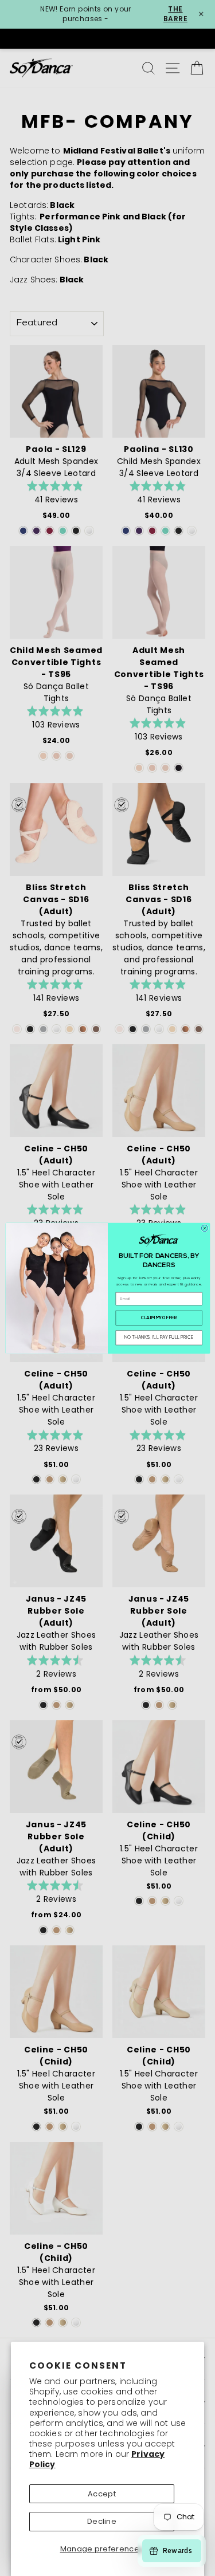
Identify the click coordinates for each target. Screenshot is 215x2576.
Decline (102, 2521)
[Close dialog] (204, 1228)
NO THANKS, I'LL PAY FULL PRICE (159, 1337)
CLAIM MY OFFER (159, 1318)
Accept (102, 2494)
